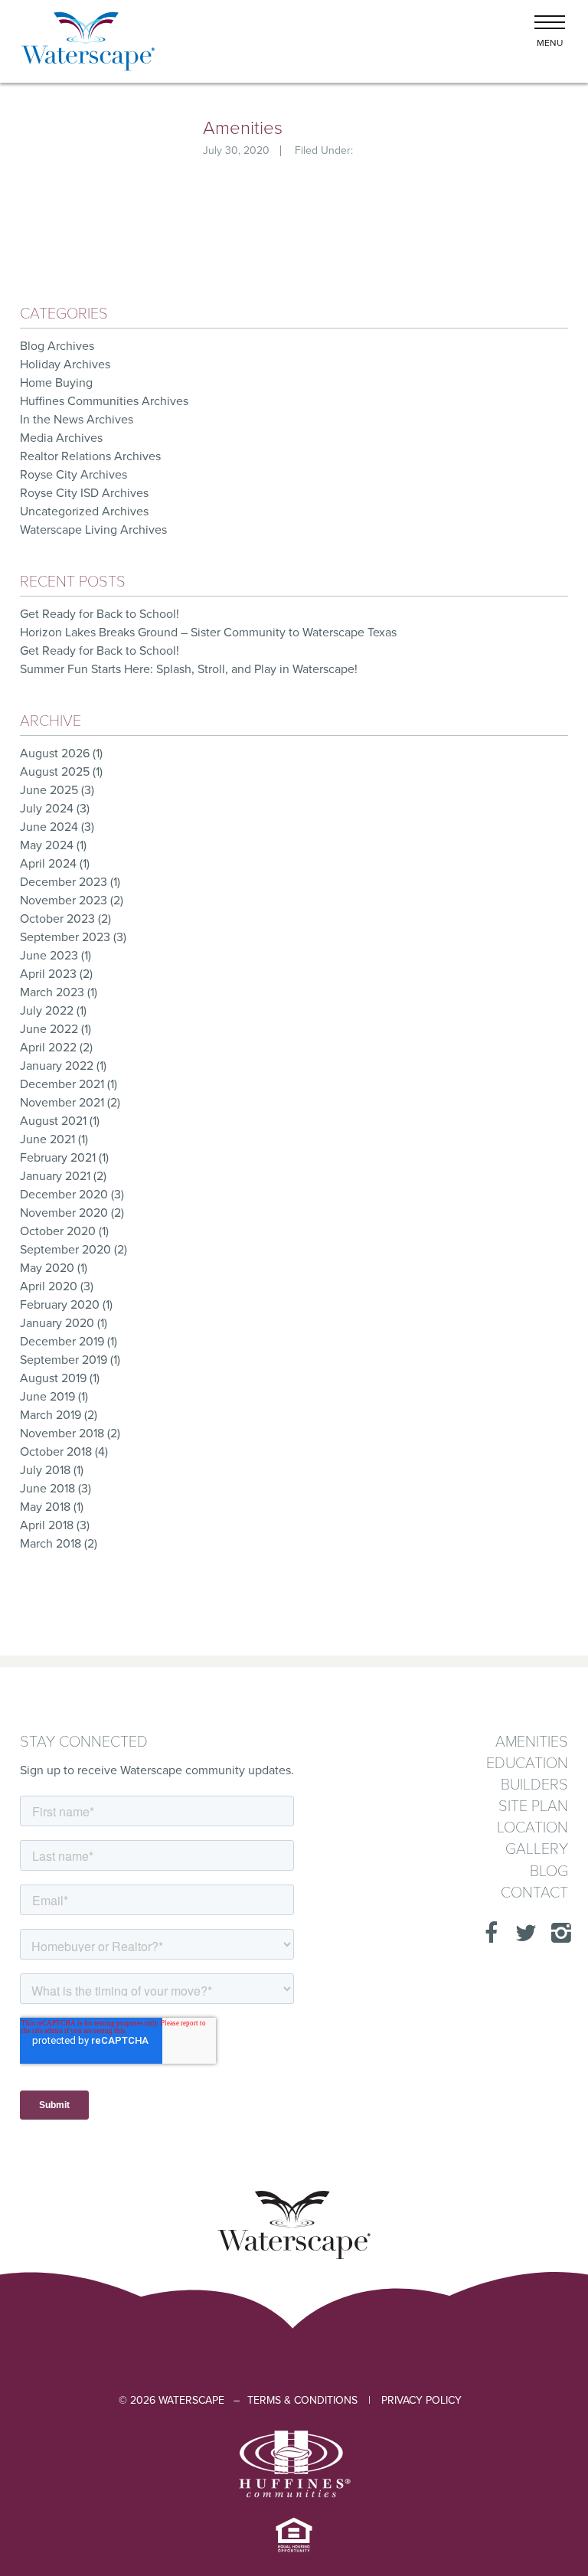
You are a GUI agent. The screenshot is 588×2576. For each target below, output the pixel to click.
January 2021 (55, 1176)
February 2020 (60, 1305)
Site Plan (533, 1807)
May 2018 (45, 1507)
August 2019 (53, 1378)
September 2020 (65, 1250)
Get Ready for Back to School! (100, 614)
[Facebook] (486, 1934)
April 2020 (49, 1286)
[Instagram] (557, 1934)
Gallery (537, 1850)
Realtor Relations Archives (90, 456)
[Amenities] (88, 160)
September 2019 (64, 1360)
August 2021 (53, 1121)
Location (532, 1828)
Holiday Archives (65, 364)
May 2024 (47, 845)
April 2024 (48, 864)
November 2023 (64, 901)
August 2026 (55, 754)
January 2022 (57, 1066)
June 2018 (47, 1489)
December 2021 (62, 1084)
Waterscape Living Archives (93, 530)
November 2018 (62, 1433)
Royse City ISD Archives (84, 493)
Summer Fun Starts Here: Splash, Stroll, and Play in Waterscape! (190, 669)
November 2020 (64, 1213)
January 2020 (57, 1323)
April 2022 (48, 1048)
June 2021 (47, 1139)
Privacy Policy (421, 2400)
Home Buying (56, 383)
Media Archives (61, 438)
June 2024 (49, 827)
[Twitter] (521, 1934)
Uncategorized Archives (84, 512)
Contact (534, 1893)
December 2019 (62, 1342)
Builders (534, 1785)
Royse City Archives (73, 475)
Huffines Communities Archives (104, 401)
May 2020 (47, 1268)
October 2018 (56, 1452)
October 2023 (57, 919)
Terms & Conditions (302, 2400)
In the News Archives (77, 420)
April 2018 (47, 1525)
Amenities (243, 128)
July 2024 (47, 809)
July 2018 (45, 1470)
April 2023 (48, 974)
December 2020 (64, 1195)
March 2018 (51, 1544)
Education (527, 1764)
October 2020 (58, 1231)
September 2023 (65, 937)
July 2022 (47, 1011)
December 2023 (64, 882)
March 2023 (52, 992)
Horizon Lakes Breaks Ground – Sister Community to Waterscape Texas (208, 633)
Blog (549, 1872)
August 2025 (55, 772)
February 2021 (58, 1158)
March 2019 (51, 1415)
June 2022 (49, 1029)
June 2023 (49, 956)
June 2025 (49, 790)
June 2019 (47, 1397)
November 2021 (62, 1103)
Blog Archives (57, 346)
